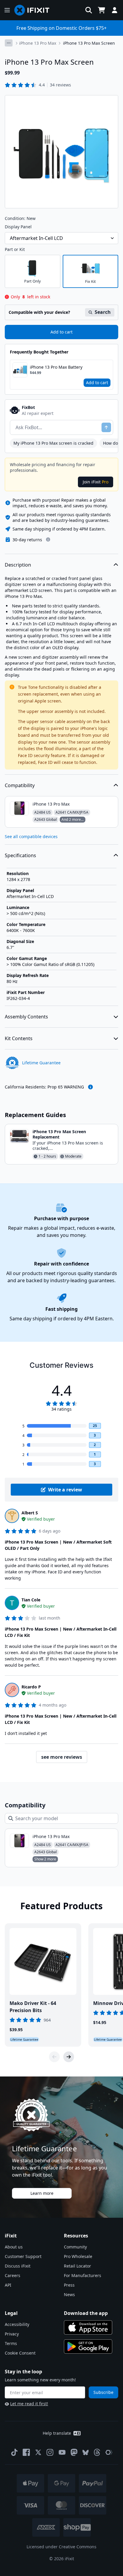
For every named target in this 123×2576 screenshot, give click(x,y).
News (69, 2294)
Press (69, 2285)
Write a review (65, 1490)
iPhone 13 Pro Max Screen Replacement (59, 1134)
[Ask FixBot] (106, 427)
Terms (11, 2343)
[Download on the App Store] (88, 2327)
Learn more (42, 2193)
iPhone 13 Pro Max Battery (56, 367)
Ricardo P (31, 1687)
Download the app (86, 2313)
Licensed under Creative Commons (61, 2547)
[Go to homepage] (34, 10)
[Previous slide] (54, 2057)
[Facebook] (26, 2452)
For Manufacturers (83, 2275)
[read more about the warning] (90, 1087)
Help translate (57, 2433)
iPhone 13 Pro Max (38, 43)
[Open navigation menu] (7, 10)
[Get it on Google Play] (88, 2347)
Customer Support (23, 2256)
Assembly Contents (26, 1017)
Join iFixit (96, 482)
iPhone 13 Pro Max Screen (89, 43)
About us (14, 2247)
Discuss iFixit (18, 2266)
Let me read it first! (29, 2404)
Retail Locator (77, 2266)
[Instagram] (50, 2452)
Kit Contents (19, 1038)
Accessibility (17, 2324)
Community (75, 2247)
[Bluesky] (86, 2452)
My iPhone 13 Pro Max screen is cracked (53, 443)
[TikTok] (14, 2452)
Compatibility (20, 785)
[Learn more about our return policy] (48, 539)
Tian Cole (31, 1600)
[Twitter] (38, 2452)
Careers (13, 2275)
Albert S (30, 1513)
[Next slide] (69, 2057)
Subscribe (103, 2392)
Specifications (20, 855)
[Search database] (89, 10)
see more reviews (62, 1757)
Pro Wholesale (78, 2256)
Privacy (12, 2334)
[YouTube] (62, 2452)
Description (18, 565)
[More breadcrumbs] (9, 43)
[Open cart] (102, 10)
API (8, 2285)
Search (103, 312)
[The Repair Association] (109, 2452)
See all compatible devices (31, 836)
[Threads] (97, 2452)
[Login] (115, 10)
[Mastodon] (74, 2452)
